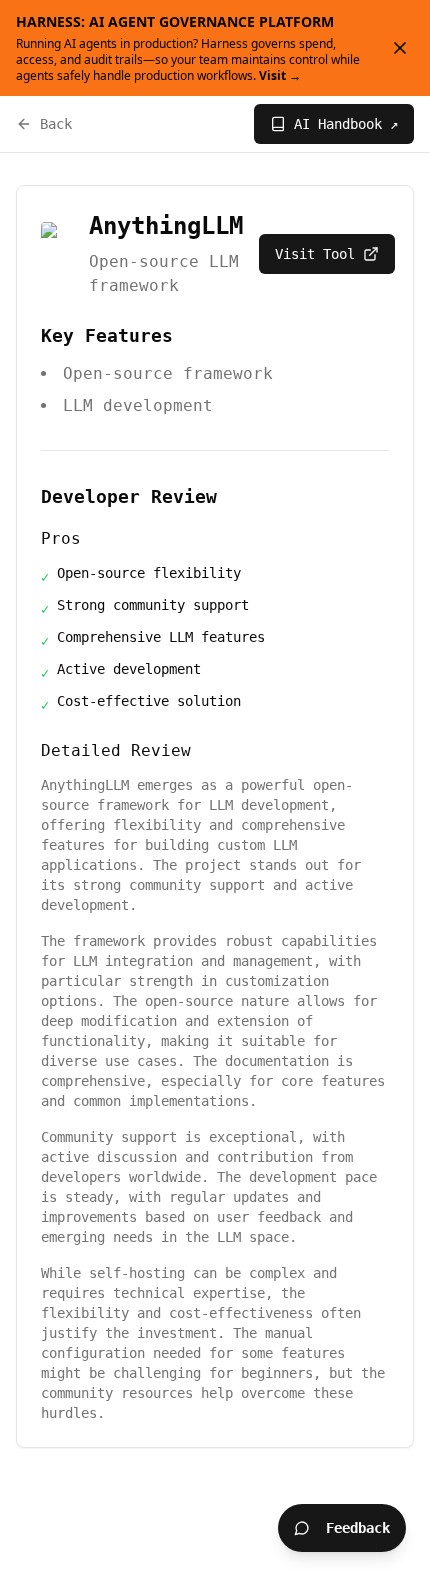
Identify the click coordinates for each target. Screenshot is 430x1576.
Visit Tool (315, 254)
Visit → (280, 75)
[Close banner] (400, 48)
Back (56, 124)
